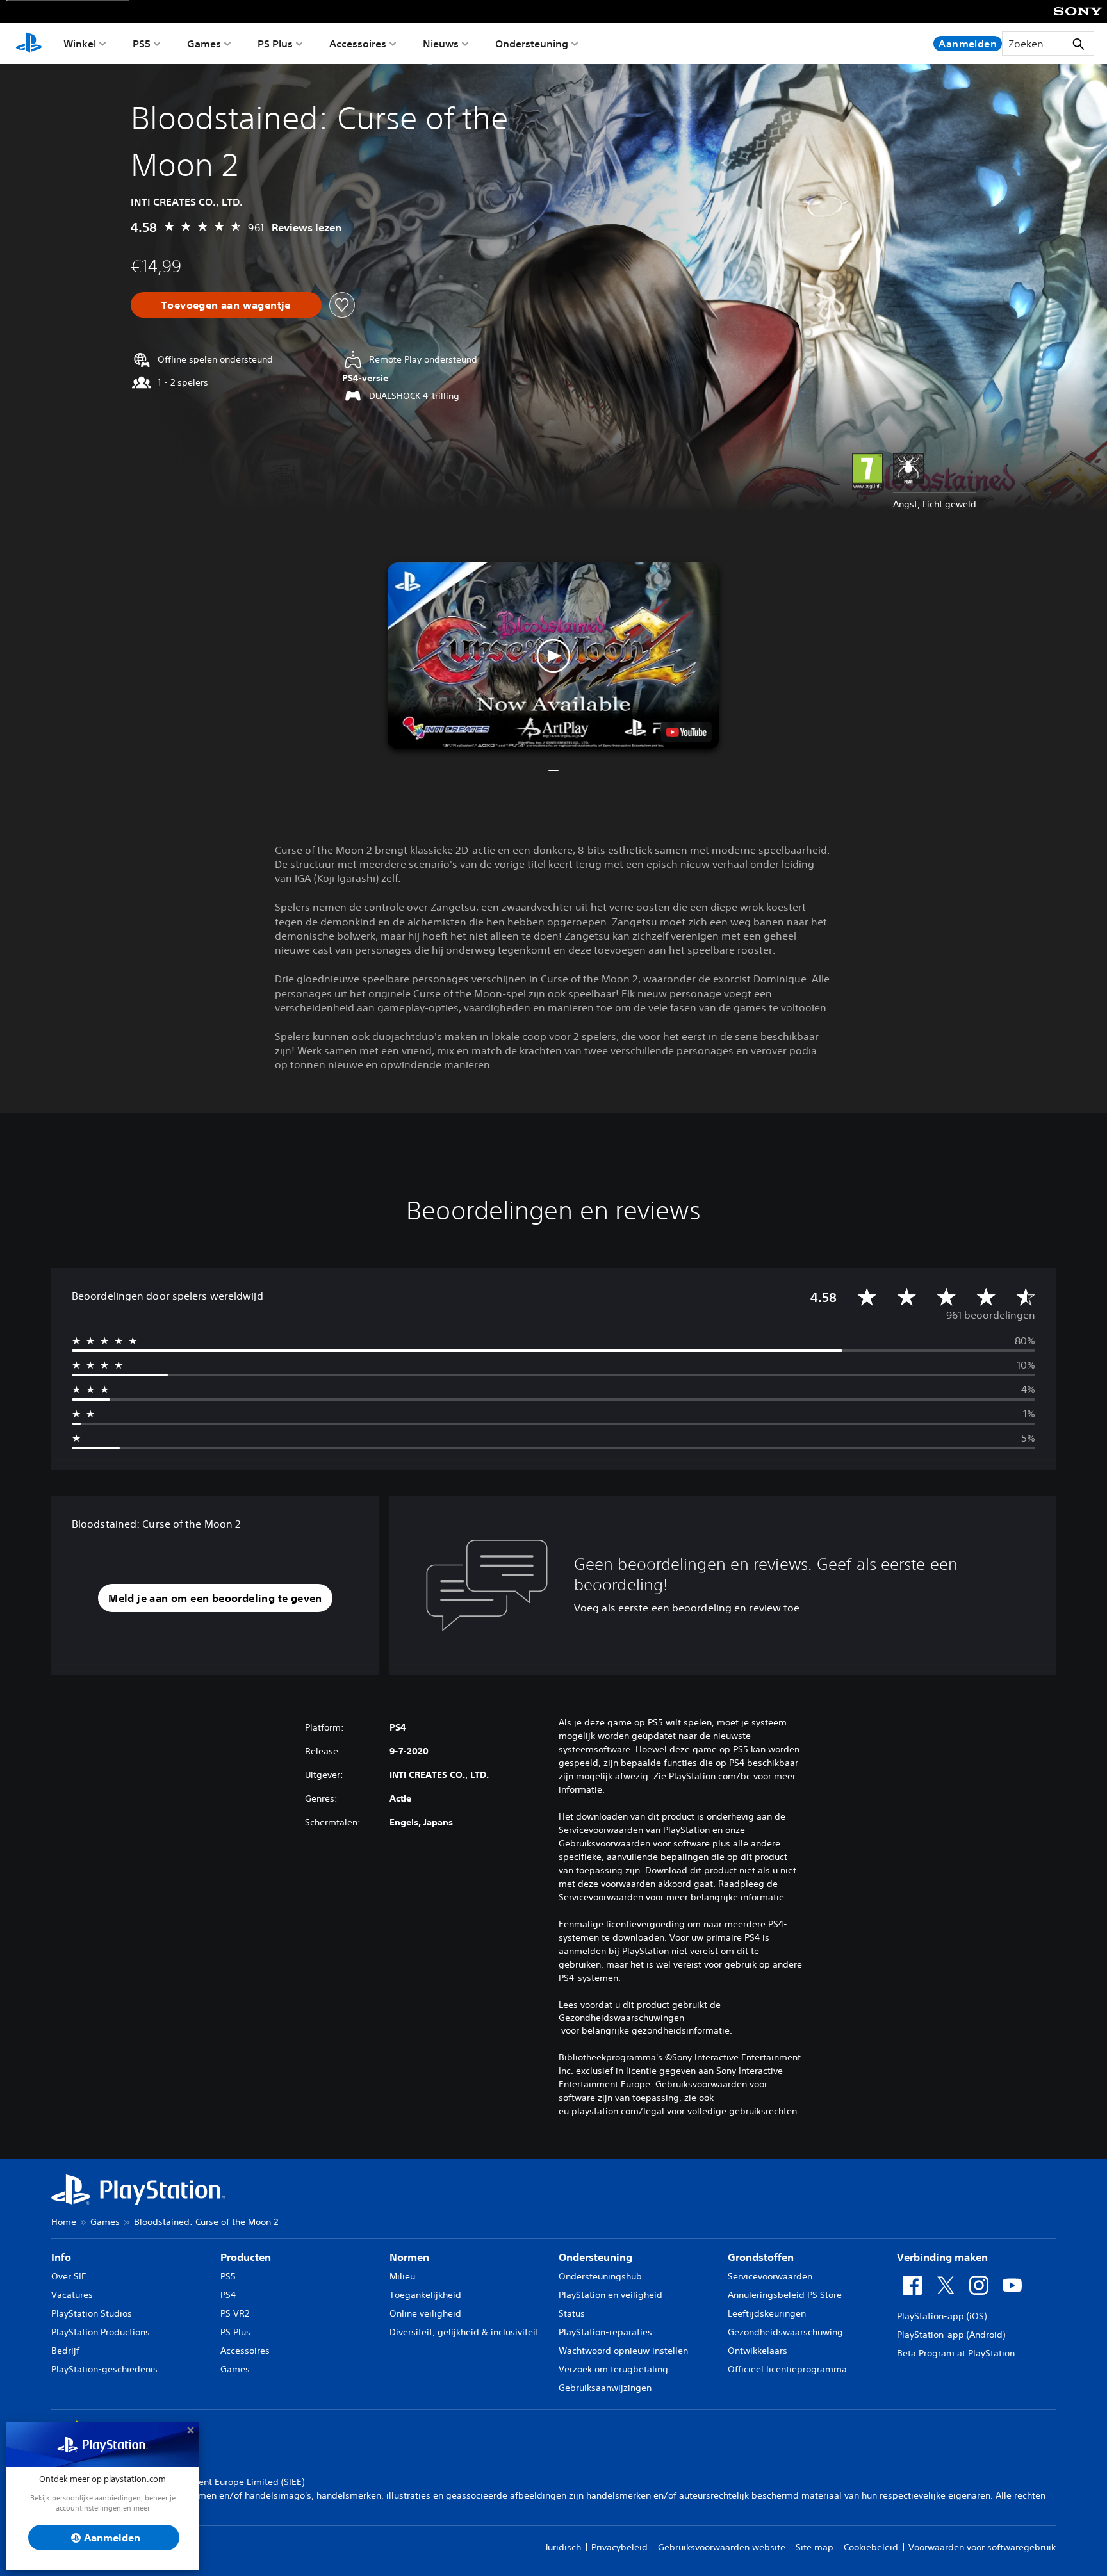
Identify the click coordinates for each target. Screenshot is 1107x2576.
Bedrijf (65, 2351)
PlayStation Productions (101, 2332)
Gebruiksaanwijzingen (605, 2388)
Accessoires (358, 44)
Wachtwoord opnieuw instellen (623, 2351)
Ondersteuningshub (600, 2276)
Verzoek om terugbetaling (613, 2369)
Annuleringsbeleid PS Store (785, 2295)
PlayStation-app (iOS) (942, 2316)
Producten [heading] (246, 2257)
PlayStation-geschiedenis (104, 2369)
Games (204, 44)
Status (572, 2313)
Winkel (80, 44)
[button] (553, 656)
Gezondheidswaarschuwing (785, 2332)
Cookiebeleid (871, 2547)
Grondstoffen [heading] (761, 2257)
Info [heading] (61, 2257)
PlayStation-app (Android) (951, 2335)
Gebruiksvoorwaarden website (722, 2547)
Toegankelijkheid (425, 2295)
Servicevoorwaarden (770, 2276)
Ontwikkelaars (758, 2351)
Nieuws (441, 44)
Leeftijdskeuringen (767, 2313)
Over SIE (69, 2276)
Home (64, 2222)
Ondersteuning (532, 44)
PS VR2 (235, 2313)
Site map (815, 2547)
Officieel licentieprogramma (787, 2369)
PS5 (142, 44)
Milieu (402, 2276)
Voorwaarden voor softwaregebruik (982, 2547)
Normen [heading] (409, 2257)
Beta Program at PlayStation (956, 2353)
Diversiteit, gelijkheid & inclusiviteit (464, 2332)
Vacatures (72, 2295)
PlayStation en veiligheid (611, 2295)
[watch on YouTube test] (686, 732)
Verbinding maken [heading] (942, 2257)
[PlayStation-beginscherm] (29, 44)
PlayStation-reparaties (605, 2332)
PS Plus (275, 44)
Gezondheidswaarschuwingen (621, 2018)
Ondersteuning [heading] (595, 2257)
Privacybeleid (619, 2547)
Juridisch (563, 2547)
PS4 (228, 2295)
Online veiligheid (425, 2313)
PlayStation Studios (92, 2313)
